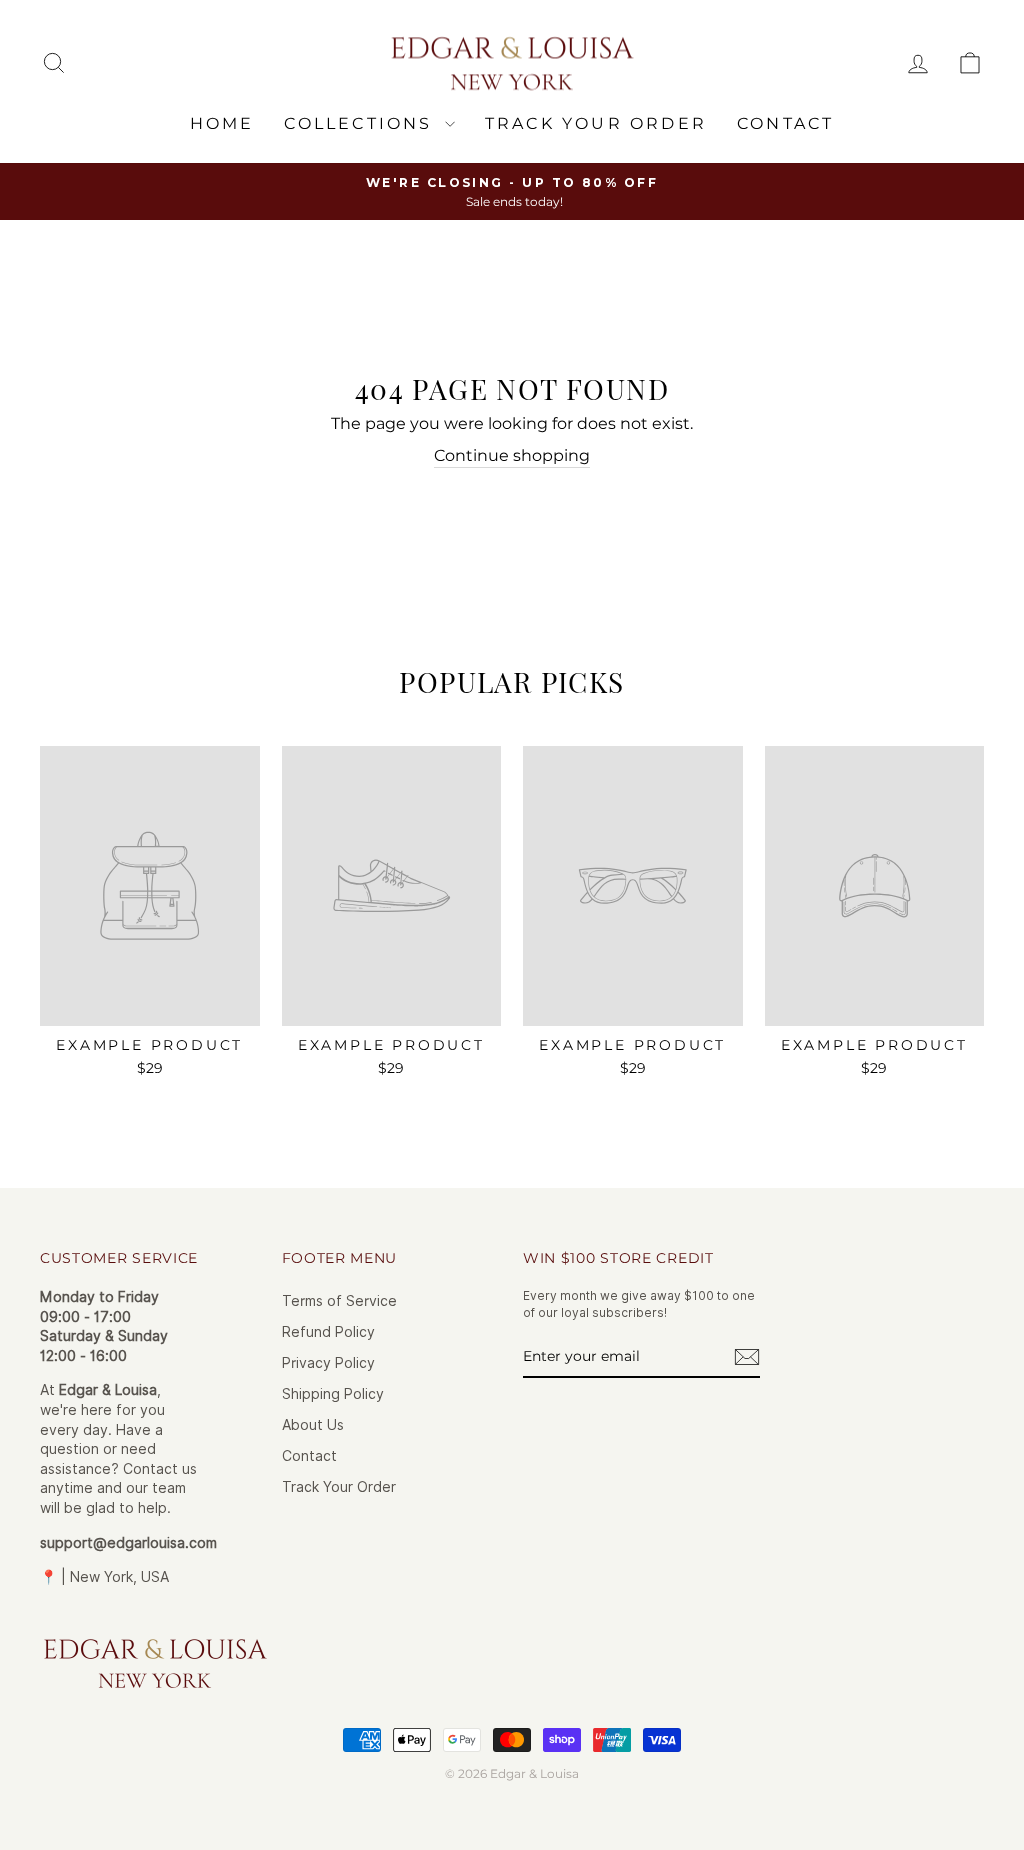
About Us (313, 1425)
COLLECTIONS (361, 123)
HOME (222, 123)
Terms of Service (339, 1301)
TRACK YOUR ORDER (596, 123)
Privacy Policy (328, 1363)
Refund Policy (328, 1332)
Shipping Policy (333, 1394)
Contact (785, 123)
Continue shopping (512, 455)
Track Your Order (339, 1487)
